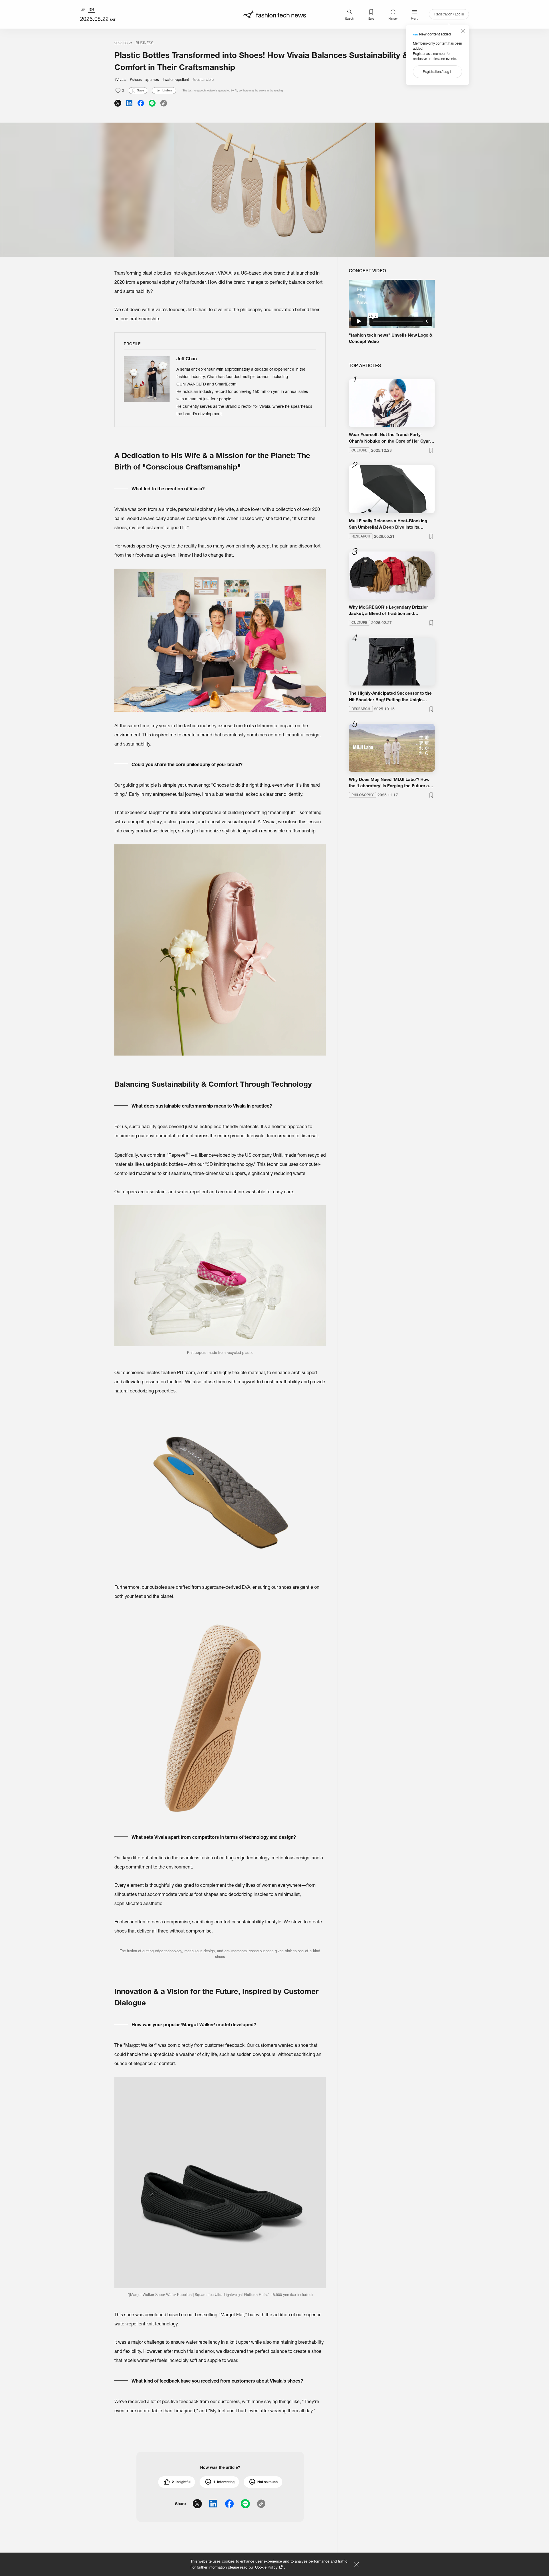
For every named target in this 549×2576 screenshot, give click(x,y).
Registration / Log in (449, 14)
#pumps (152, 79)
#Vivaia (120, 79)
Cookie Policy (266, 2567)
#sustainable (203, 79)
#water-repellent (176, 79)
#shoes (136, 79)
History (393, 19)
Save (371, 19)
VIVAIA (225, 273)
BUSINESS (144, 43)
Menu (415, 19)
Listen (167, 90)
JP (83, 10)
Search (349, 19)
